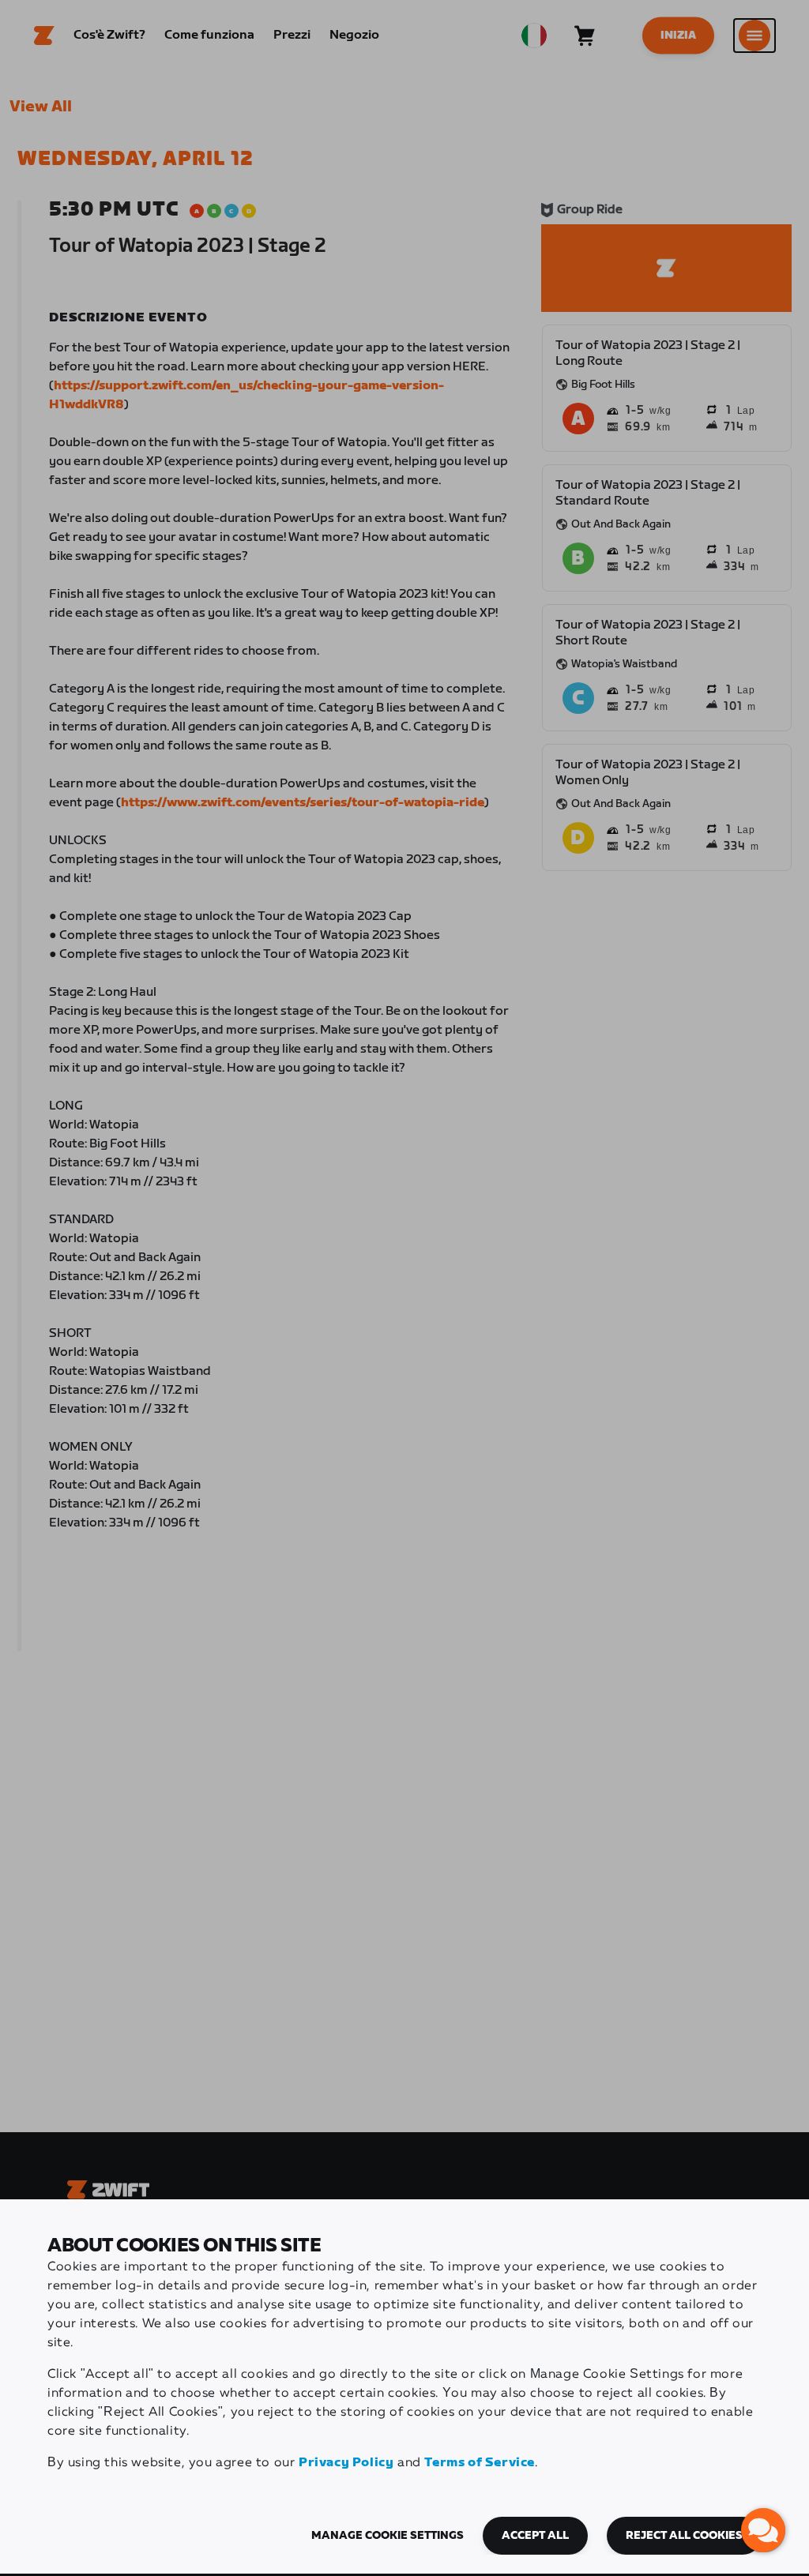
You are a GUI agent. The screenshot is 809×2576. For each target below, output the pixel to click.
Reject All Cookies (684, 2536)
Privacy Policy (346, 2463)
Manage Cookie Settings (388, 2536)
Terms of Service (480, 2463)
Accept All (535, 2536)
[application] (763, 2530)
